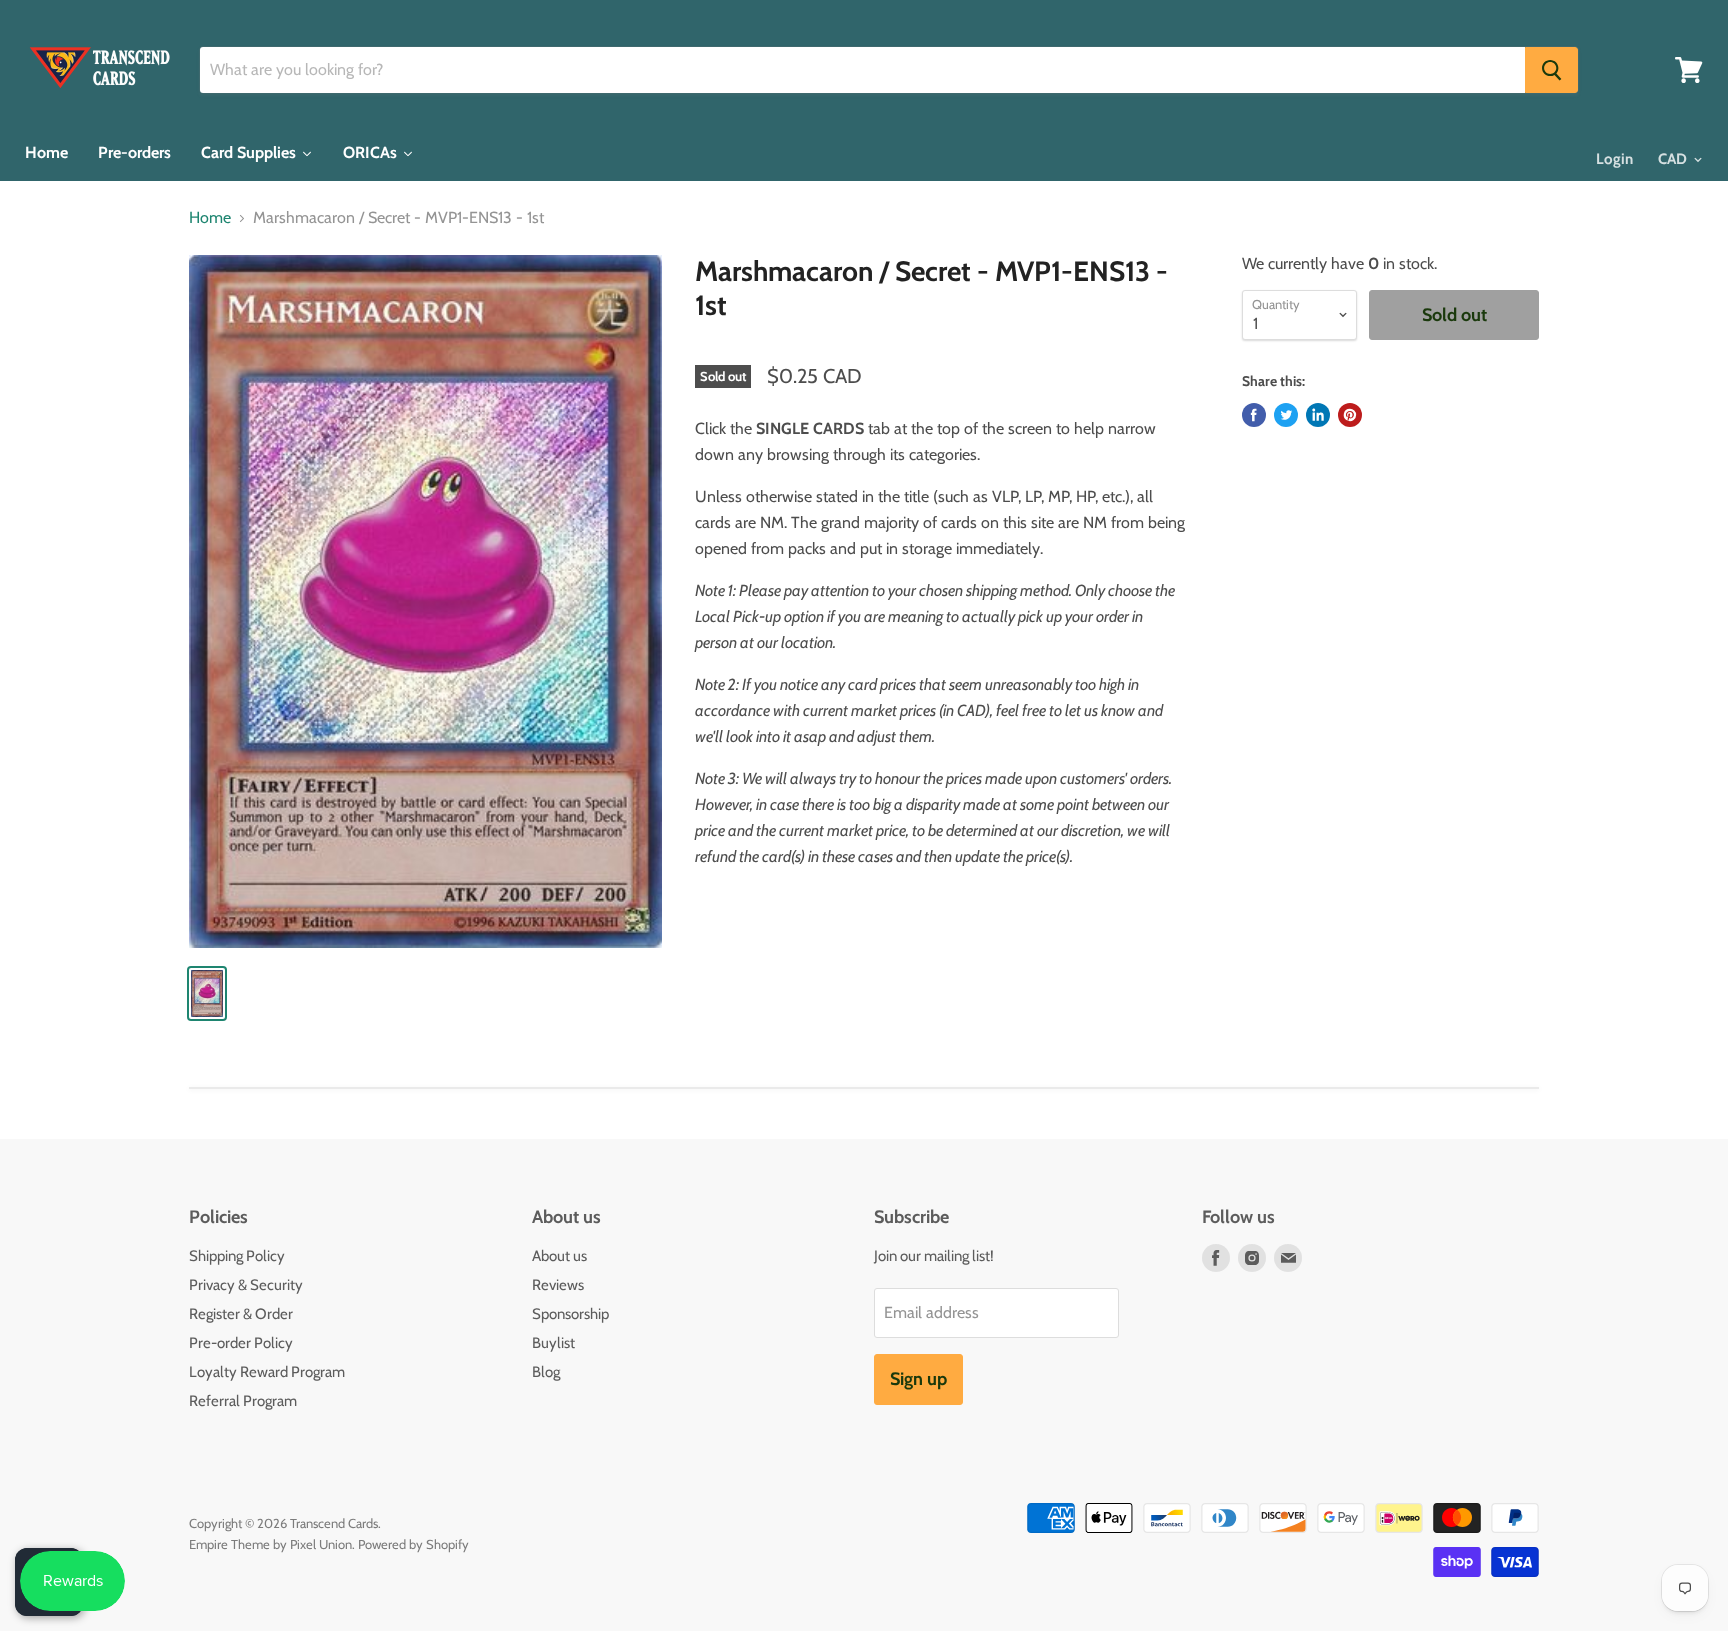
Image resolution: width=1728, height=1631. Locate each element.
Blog (546, 1372)
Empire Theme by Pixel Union (270, 1544)
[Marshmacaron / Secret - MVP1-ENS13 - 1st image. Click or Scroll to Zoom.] (425, 601)
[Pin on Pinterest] (1350, 415)
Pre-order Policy (241, 1343)
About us (559, 1256)
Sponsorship (570, 1314)
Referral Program (243, 1401)
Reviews (558, 1285)
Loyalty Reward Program (267, 1372)
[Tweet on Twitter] (1286, 415)
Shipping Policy (237, 1256)
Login (1614, 159)
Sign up (918, 1379)
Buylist (553, 1343)
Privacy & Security (246, 1285)
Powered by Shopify (413, 1544)
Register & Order (241, 1314)
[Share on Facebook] (1254, 415)
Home (210, 218)
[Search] (1551, 70)
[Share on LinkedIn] (1318, 415)
